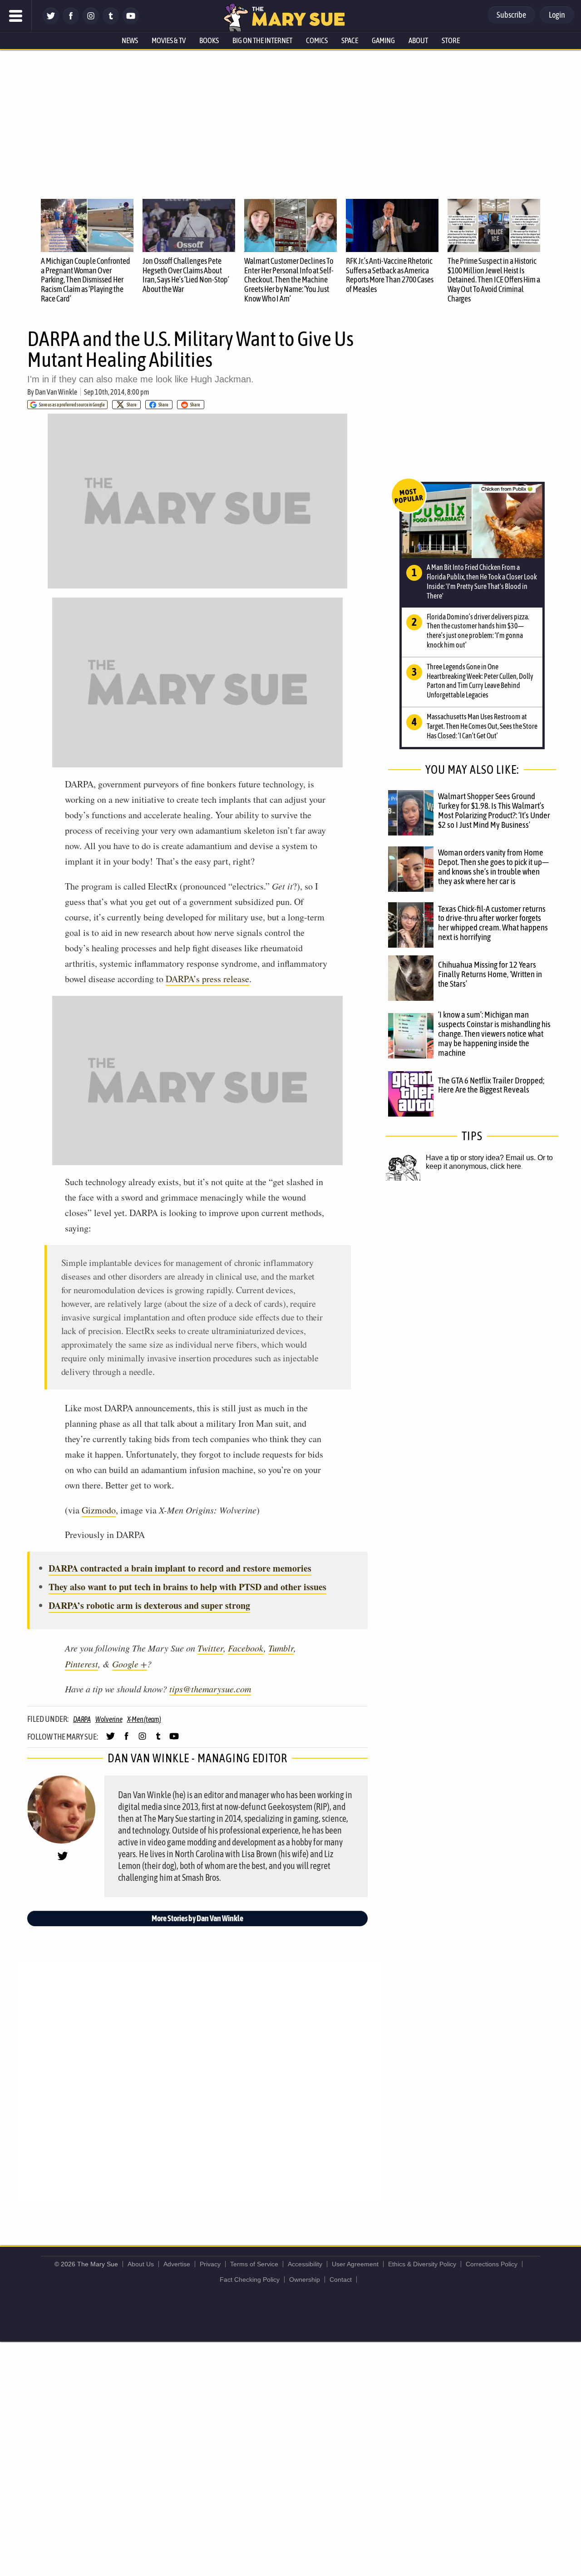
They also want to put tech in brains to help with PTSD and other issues (187, 1587)
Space (350, 40)
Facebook (246, 1648)
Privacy (210, 2264)
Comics (317, 40)
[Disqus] (200, 2082)
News (130, 40)
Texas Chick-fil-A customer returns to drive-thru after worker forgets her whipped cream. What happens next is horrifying (493, 923)
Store (451, 40)
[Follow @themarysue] (51, 22)
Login (557, 15)
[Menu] (16, 16)
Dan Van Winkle (56, 392)
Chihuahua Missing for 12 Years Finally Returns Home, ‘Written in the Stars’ (490, 974)
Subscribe (511, 15)
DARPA (82, 1719)
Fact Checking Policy (250, 2279)
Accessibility (305, 2264)
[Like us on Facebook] (71, 22)
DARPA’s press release (207, 979)
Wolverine (109, 1719)
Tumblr (281, 1648)
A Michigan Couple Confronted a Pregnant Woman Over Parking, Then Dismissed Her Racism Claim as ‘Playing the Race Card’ (86, 280)
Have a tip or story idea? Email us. (481, 1158)
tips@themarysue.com (210, 1689)
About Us (141, 2264)
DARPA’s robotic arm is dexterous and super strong (149, 1605)
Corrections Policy (492, 2264)
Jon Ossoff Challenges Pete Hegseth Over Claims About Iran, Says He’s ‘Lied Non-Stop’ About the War (186, 275)
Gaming (383, 40)
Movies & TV (169, 40)
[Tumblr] (111, 22)
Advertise (177, 2264)
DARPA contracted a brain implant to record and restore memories (180, 1568)
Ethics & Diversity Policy (422, 2264)
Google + (130, 1664)
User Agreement (355, 2264)
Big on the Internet (262, 40)
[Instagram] (91, 22)
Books (209, 40)
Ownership (305, 2279)
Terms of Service (254, 2264)
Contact (341, 2279)
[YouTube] (131, 22)
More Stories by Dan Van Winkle (197, 1918)
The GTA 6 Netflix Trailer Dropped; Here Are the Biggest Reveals (491, 1085)
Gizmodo (99, 1510)
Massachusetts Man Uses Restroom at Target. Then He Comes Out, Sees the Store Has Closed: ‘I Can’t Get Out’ (482, 726)
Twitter (210, 1648)
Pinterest (81, 1664)
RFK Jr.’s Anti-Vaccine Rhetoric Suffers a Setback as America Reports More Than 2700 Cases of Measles (390, 275)
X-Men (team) (144, 1719)
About (418, 40)
